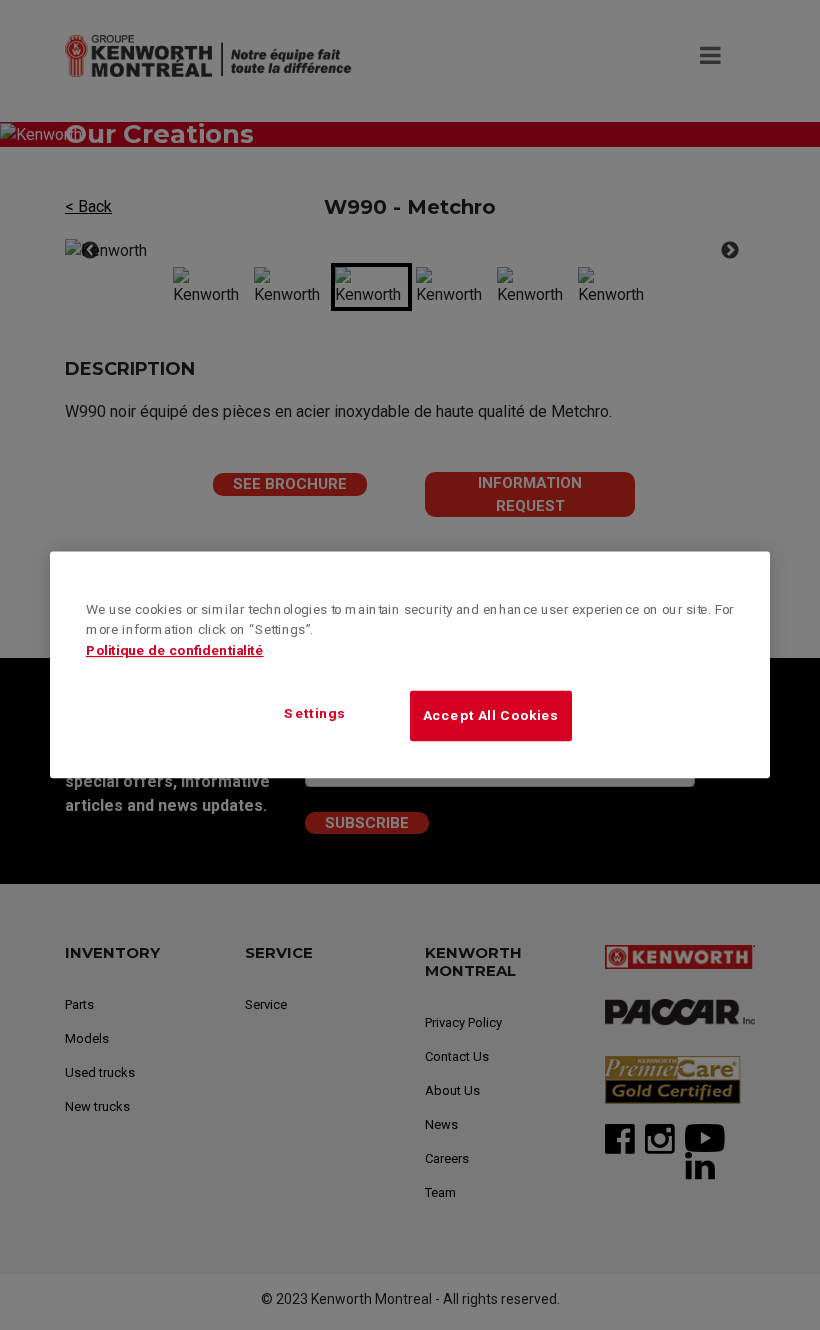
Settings (315, 713)
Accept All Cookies (491, 715)
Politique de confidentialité (175, 650)
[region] (410, 665)
